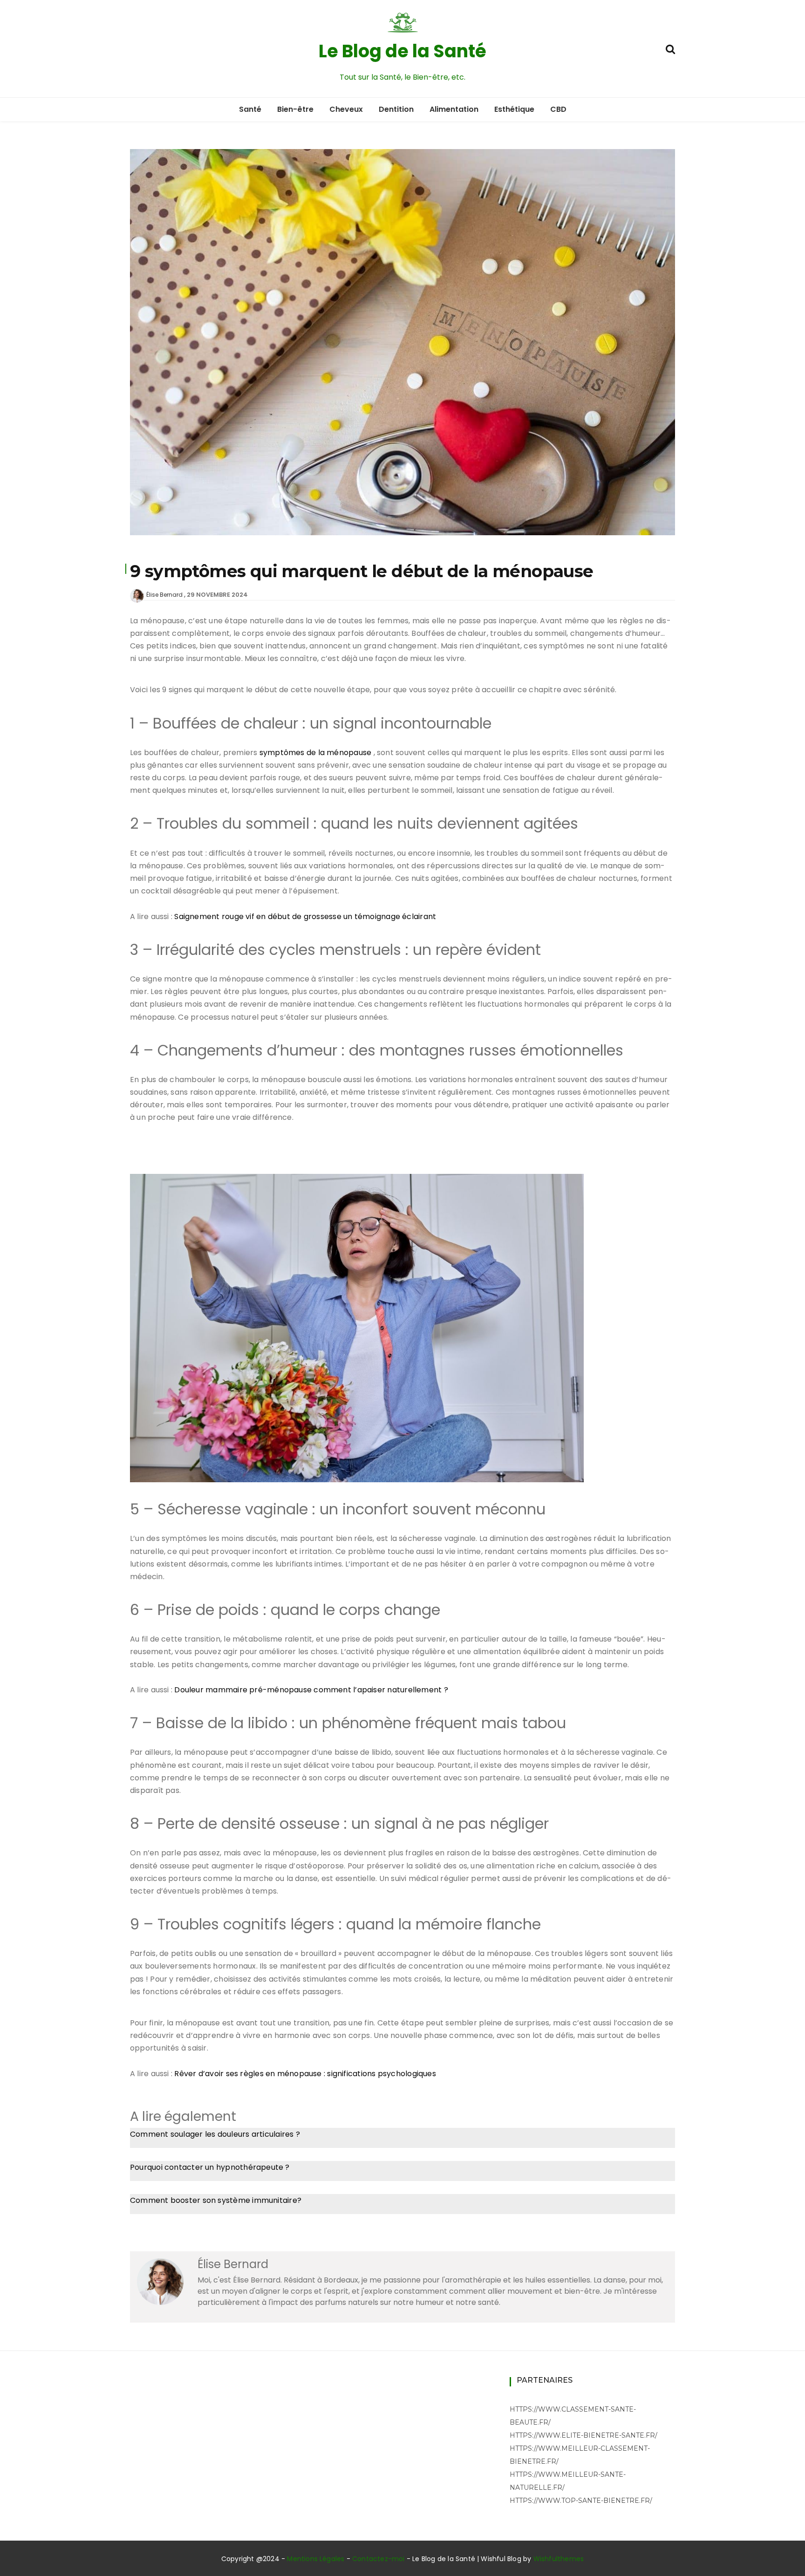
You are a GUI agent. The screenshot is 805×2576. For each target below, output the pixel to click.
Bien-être (295, 109)
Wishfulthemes (559, 2559)
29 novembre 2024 (217, 595)
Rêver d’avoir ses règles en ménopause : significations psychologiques (305, 2074)
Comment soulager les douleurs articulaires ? (215, 2134)
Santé (250, 109)
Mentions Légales (316, 2559)
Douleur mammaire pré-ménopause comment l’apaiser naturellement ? (311, 1690)
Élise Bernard (164, 595)
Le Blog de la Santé (402, 51)
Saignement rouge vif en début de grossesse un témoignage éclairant (305, 917)
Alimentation (454, 109)
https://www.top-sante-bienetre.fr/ (581, 2501)
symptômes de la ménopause (316, 753)
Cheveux (346, 109)
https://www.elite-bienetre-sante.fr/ (583, 2435)
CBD (558, 109)
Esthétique (514, 109)
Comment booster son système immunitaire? (216, 2200)
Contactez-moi (379, 2559)
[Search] (670, 48)
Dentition (396, 109)
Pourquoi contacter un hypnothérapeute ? (210, 2167)
